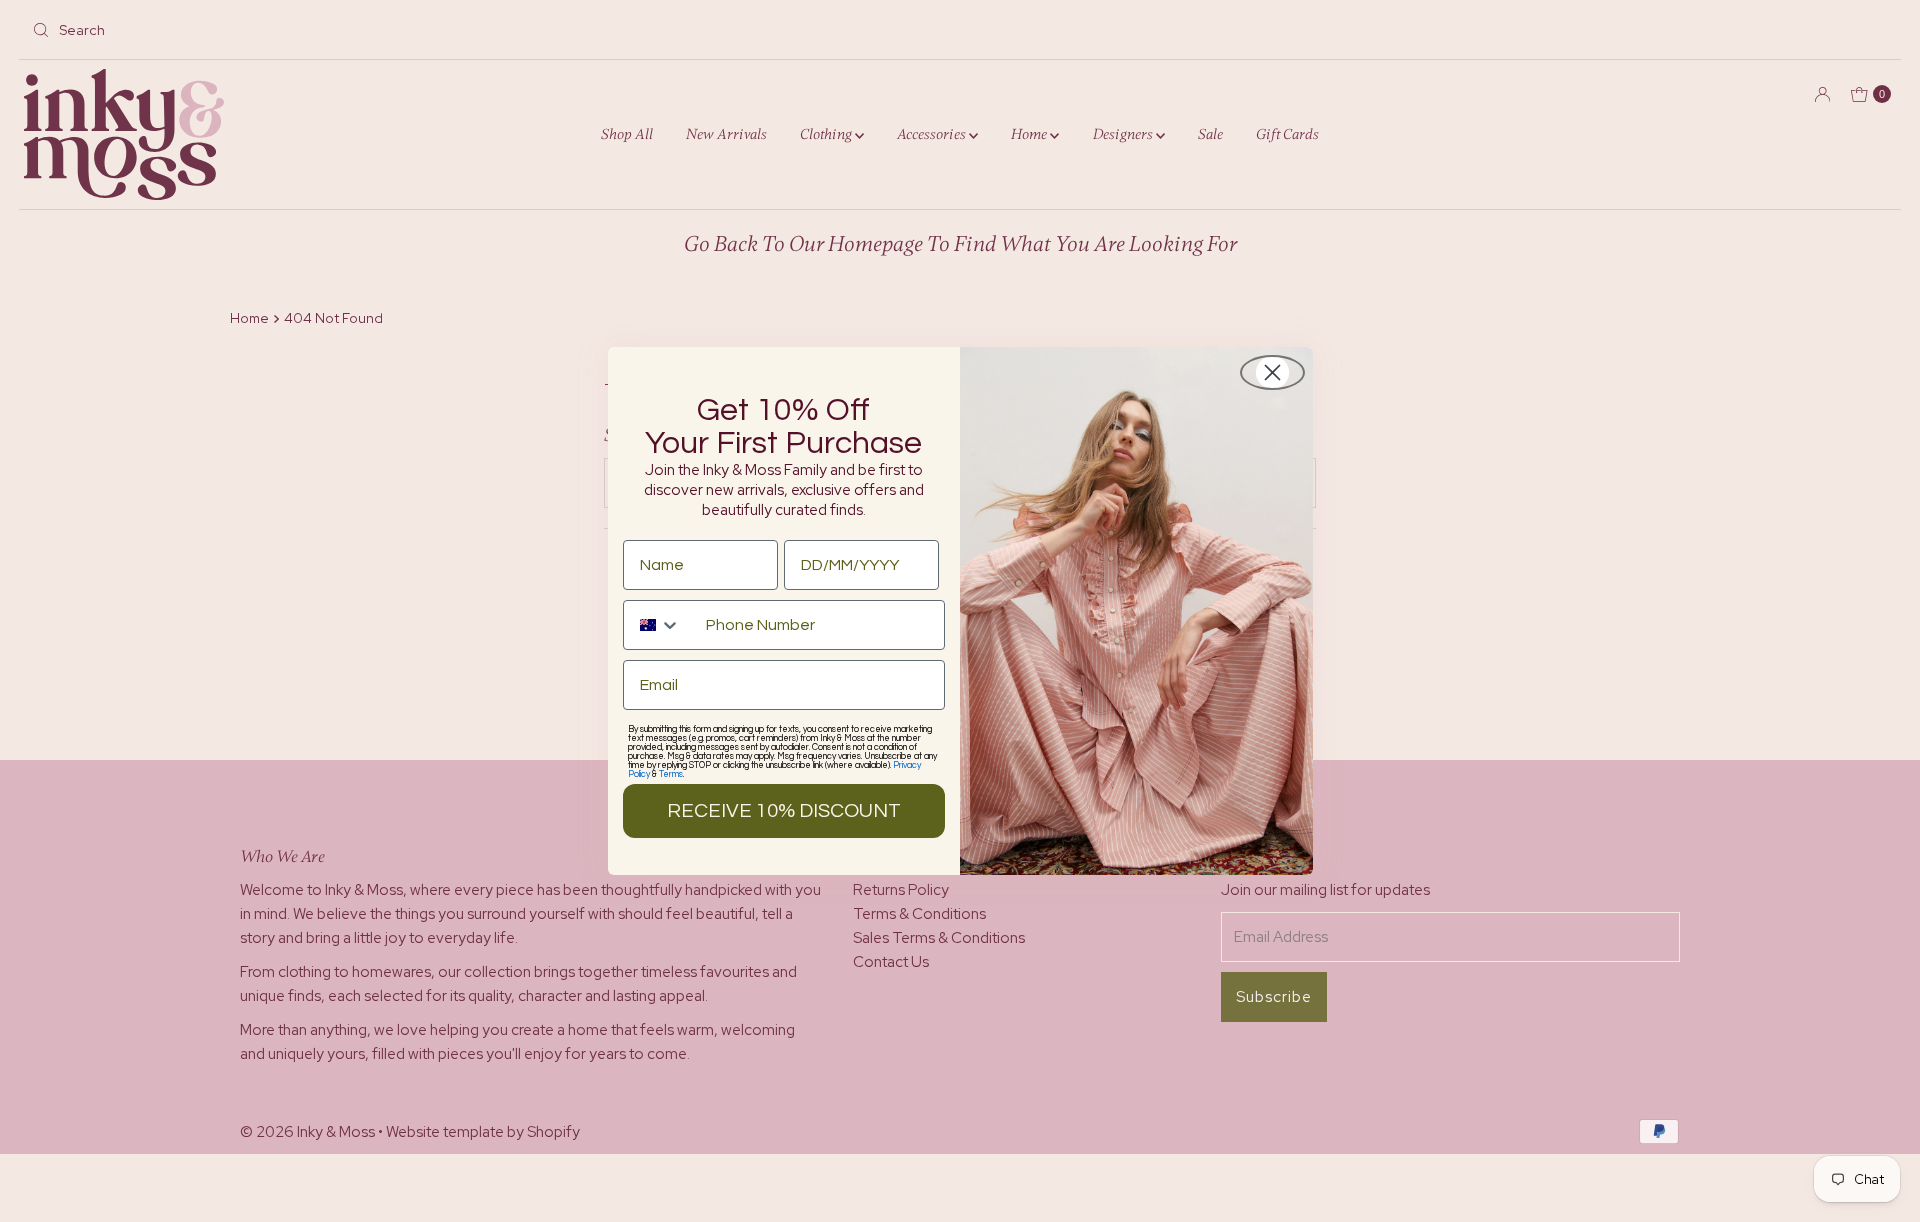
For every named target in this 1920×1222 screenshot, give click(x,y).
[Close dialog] (1272, 372)
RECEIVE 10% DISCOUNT (784, 811)
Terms (671, 774)
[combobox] (660, 625)
